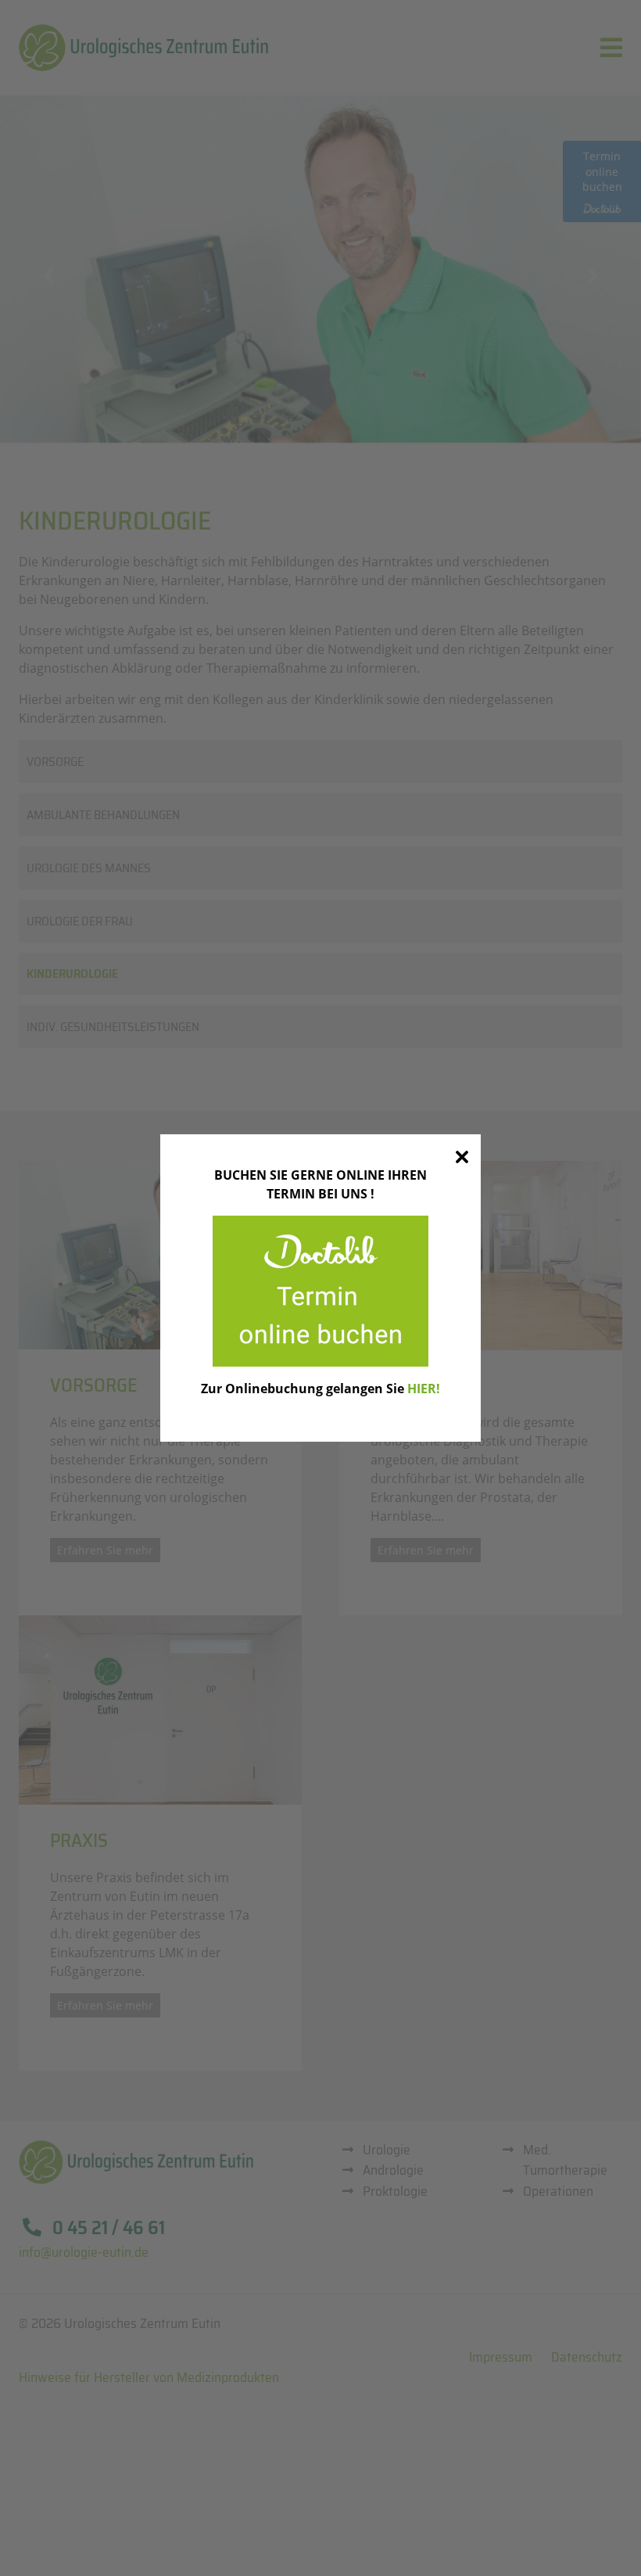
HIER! (424, 1389)
